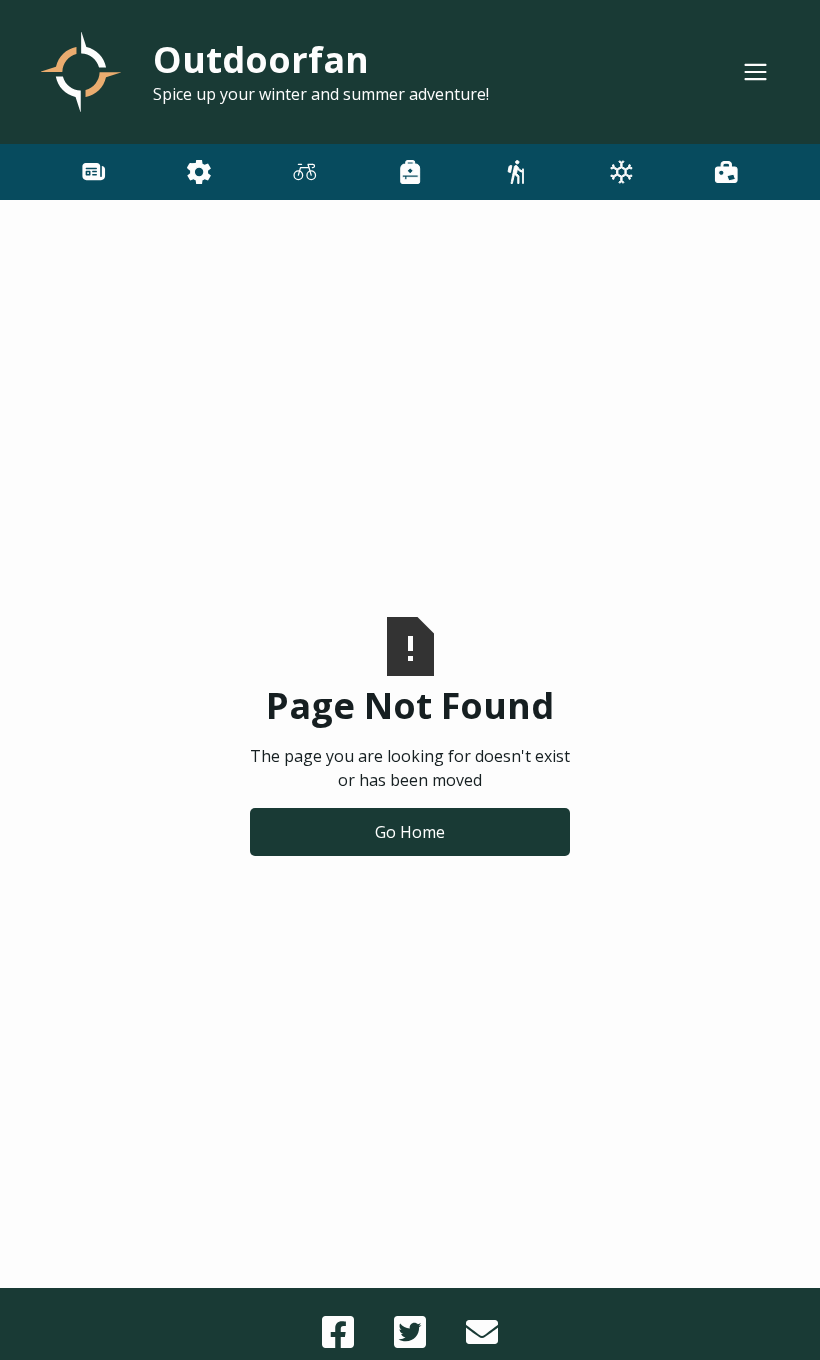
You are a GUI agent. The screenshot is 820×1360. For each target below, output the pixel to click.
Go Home (410, 832)
